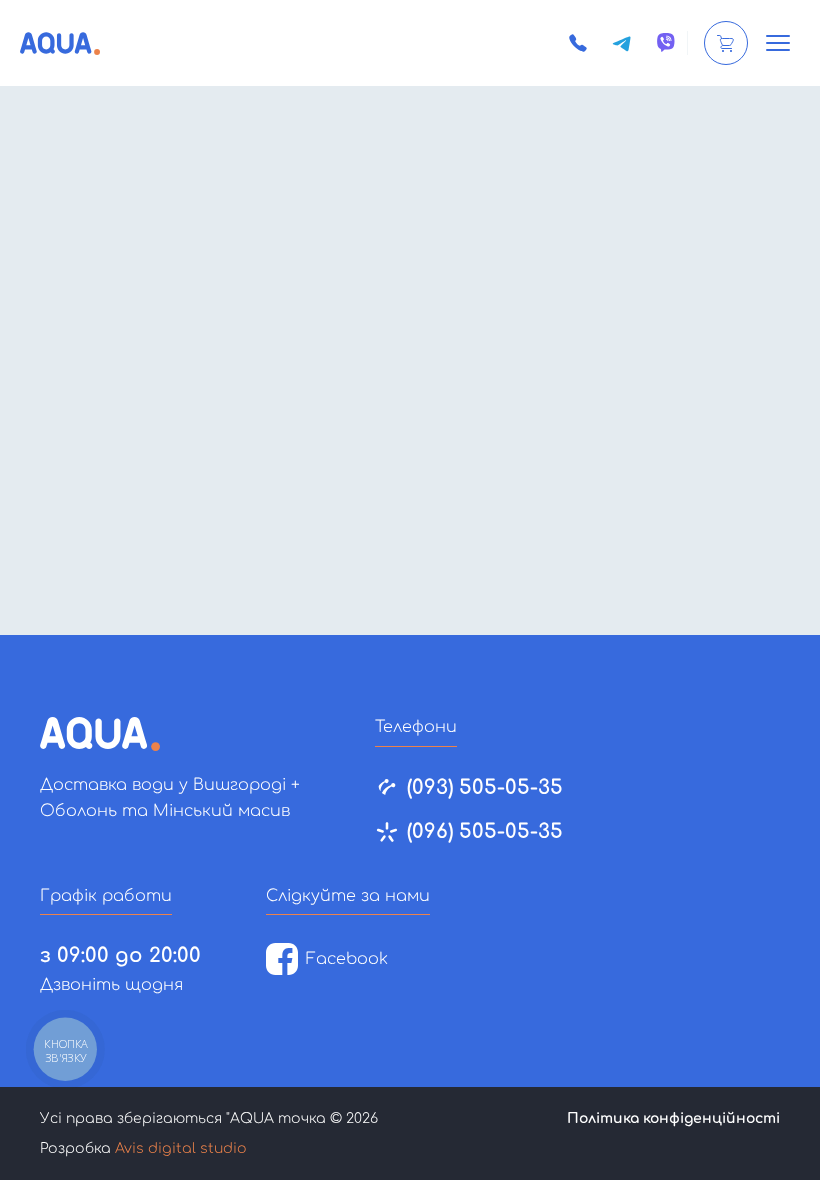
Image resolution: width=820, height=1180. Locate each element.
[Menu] (778, 43)
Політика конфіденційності (673, 1118)
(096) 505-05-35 (485, 831)
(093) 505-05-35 (485, 787)
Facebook (347, 959)
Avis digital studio (181, 1148)
